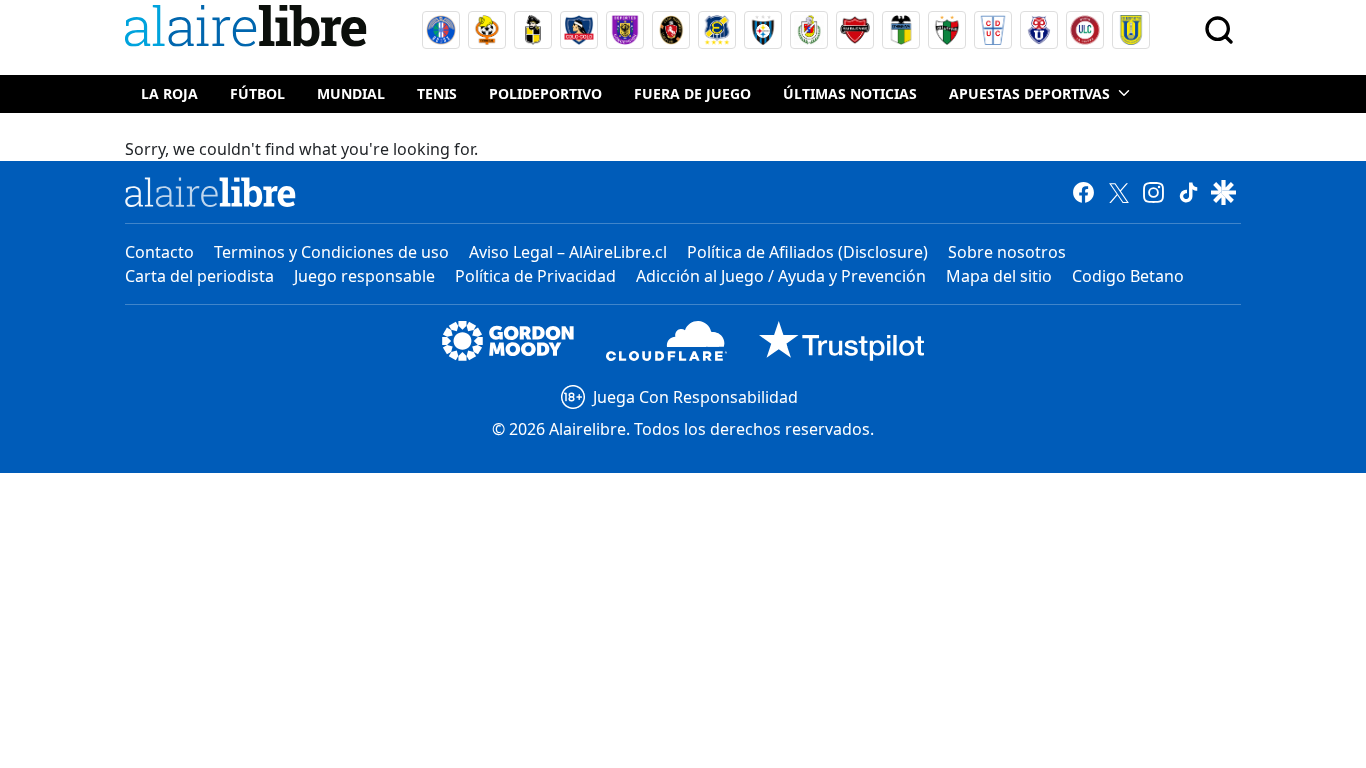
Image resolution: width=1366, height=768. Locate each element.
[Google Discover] (1223, 192)
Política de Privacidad (535, 276)
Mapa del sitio (999, 276)
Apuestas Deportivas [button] (1029, 93)
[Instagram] (1153, 192)
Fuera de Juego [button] (692, 93)
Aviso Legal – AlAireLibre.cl (568, 252)
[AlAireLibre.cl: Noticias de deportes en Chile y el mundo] (210, 192)
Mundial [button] (351, 93)
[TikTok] (1188, 192)
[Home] (250, 29)
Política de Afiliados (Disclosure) (807, 252)
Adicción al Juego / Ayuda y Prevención (781, 276)
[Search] (1219, 30)
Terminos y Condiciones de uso (331, 252)
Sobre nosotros (1007, 252)
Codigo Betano (1128, 276)
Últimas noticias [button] (850, 93)
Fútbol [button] (257, 93)
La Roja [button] (169, 93)
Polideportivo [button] (545, 93)
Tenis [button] (437, 93)
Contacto (159, 252)
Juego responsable (364, 276)
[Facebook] (1083, 192)
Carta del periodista (199, 276)
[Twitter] (1118, 192)
